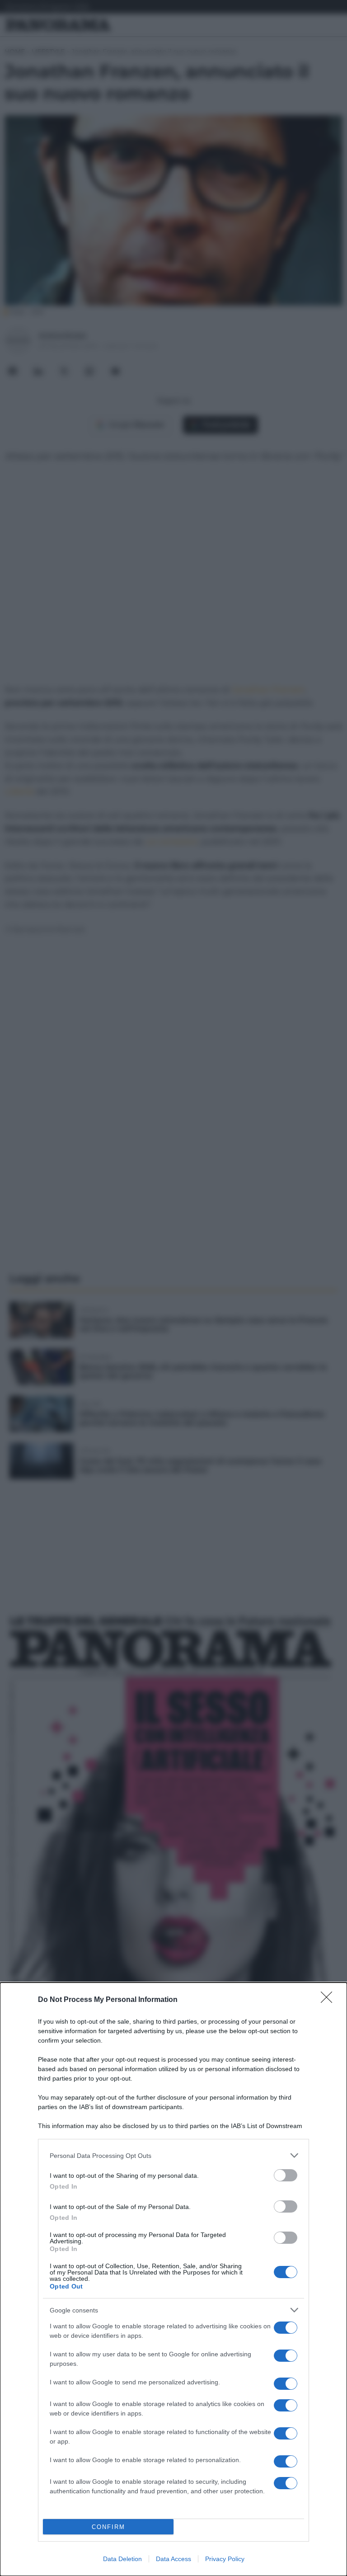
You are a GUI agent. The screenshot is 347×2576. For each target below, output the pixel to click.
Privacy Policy (225, 2559)
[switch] (286, 2175)
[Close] (329, 2000)
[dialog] (173, 2279)
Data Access (173, 2559)
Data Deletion (122, 2559)
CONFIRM (108, 2527)
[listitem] (173, 2155)
